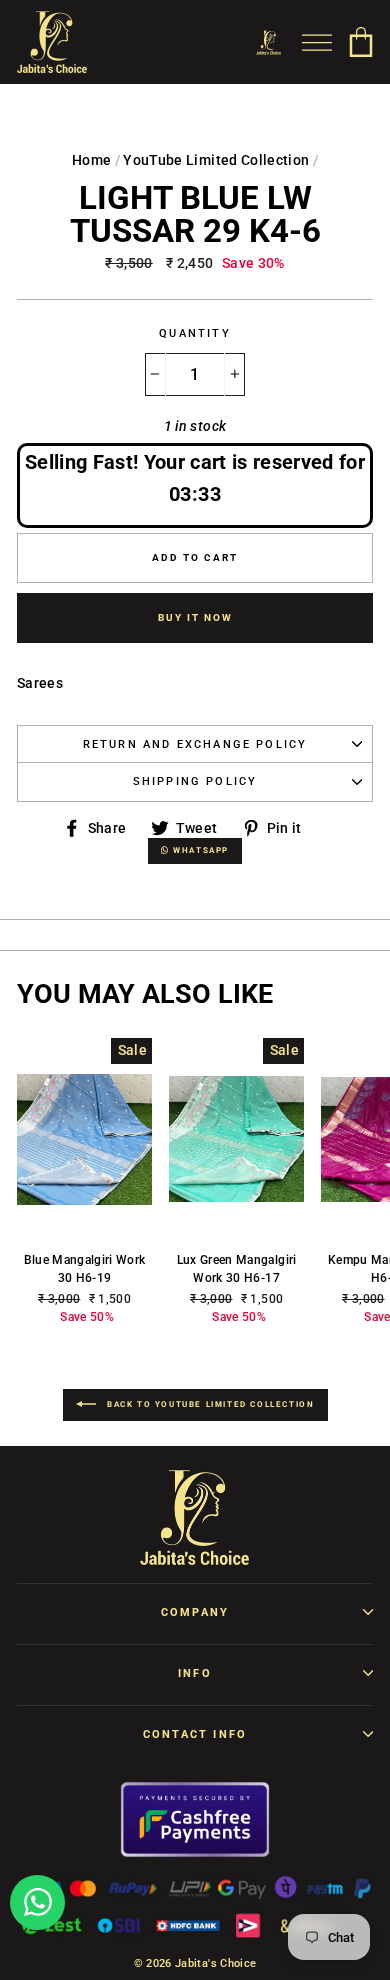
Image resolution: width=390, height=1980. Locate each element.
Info (195, 1673)
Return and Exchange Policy (195, 744)
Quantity (194, 333)
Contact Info (195, 1734)
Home (91, 160)
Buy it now (195, 617)
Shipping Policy (195, 781)
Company (195, 1612)
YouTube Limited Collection (216, 160)
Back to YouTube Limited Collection (209, 1404)
